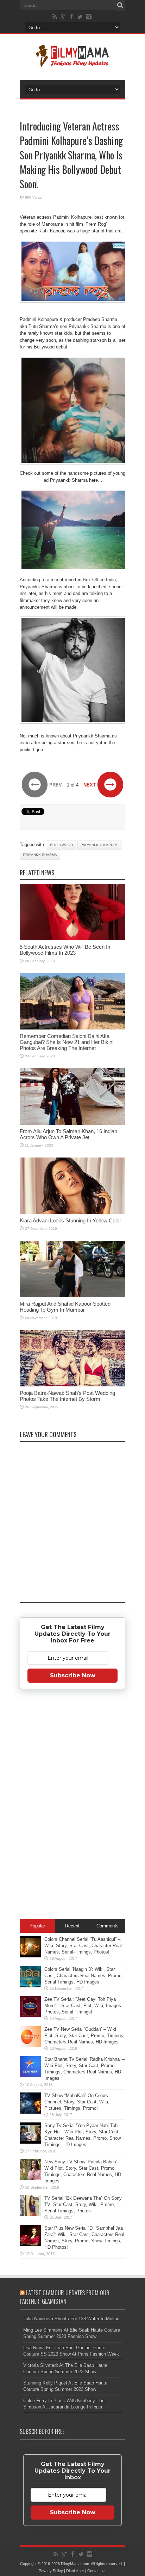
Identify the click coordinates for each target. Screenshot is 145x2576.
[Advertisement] (72, 1805)
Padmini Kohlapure (99, 845)
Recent (72, 1926)
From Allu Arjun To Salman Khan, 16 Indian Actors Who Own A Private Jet (68, 1134)
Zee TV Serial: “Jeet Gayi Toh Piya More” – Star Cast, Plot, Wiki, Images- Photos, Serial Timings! (83, 2006)
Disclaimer (75, 2571)
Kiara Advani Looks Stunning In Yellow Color (70, 1220)
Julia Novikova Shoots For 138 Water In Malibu (71, 2319)
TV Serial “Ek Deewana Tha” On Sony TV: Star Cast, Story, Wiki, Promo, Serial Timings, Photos (83, 2204)
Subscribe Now (73, 1675)
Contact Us (97, 2571)
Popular (37, 1926)
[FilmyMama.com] (72, 62)
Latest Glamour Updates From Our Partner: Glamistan (65, 2297)
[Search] (120, 5)
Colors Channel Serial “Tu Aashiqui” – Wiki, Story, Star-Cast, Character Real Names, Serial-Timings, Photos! (83, 1946)
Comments (108, 1926)
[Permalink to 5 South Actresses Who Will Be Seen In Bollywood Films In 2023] (72, 939)
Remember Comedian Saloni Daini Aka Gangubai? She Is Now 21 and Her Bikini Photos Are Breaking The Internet (67, 1042)
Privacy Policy (51, 2571)
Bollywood (61, 845)
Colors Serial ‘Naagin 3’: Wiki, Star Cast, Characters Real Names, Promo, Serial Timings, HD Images (84, 1976)
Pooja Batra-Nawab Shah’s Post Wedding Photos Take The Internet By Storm (67, 1396)
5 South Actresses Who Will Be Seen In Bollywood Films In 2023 (65, 950)
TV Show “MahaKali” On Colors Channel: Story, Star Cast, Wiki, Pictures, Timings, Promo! (77, 2102)
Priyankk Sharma (40, 855)
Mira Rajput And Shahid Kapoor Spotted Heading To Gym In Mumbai (65, 1307)
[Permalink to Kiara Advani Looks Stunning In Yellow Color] (72, 1212)
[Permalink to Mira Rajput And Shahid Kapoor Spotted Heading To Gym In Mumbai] (72, 1296)
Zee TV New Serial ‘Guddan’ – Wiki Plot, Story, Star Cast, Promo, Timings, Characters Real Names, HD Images (84, 2036)
